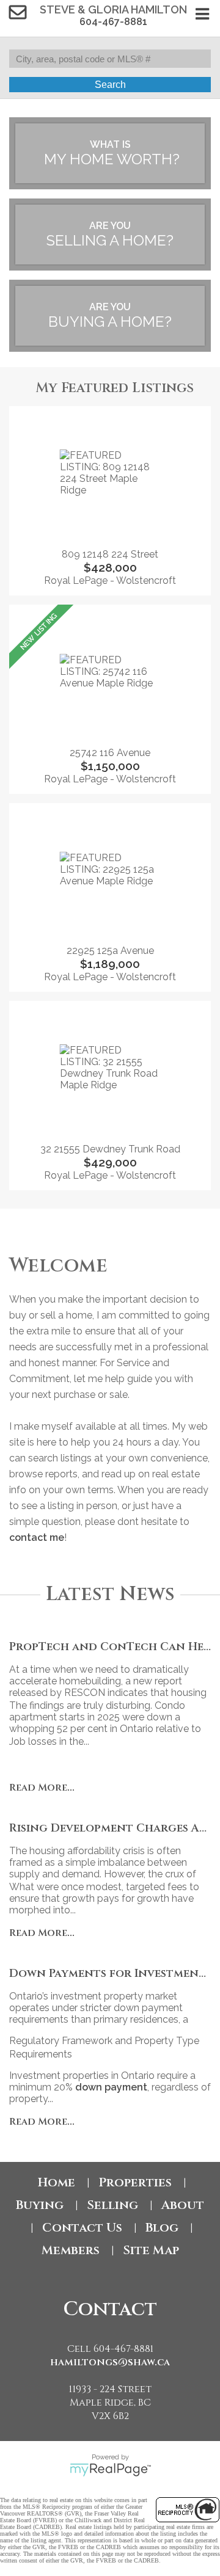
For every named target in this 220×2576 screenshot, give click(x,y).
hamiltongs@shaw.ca (110, 2362)
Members (71, 2250)
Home (57, 2182)
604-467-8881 (113, 22)
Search (110, 85)
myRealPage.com (110, 2470)
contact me (37, 1537)
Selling (112, 2205)
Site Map (151, 2250)
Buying (40, 2205)
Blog (162, 2228)
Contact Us (82, 2228)
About (183, 2205)
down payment (111, 2087)
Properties (135, 2182)
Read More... (42, 1788)
